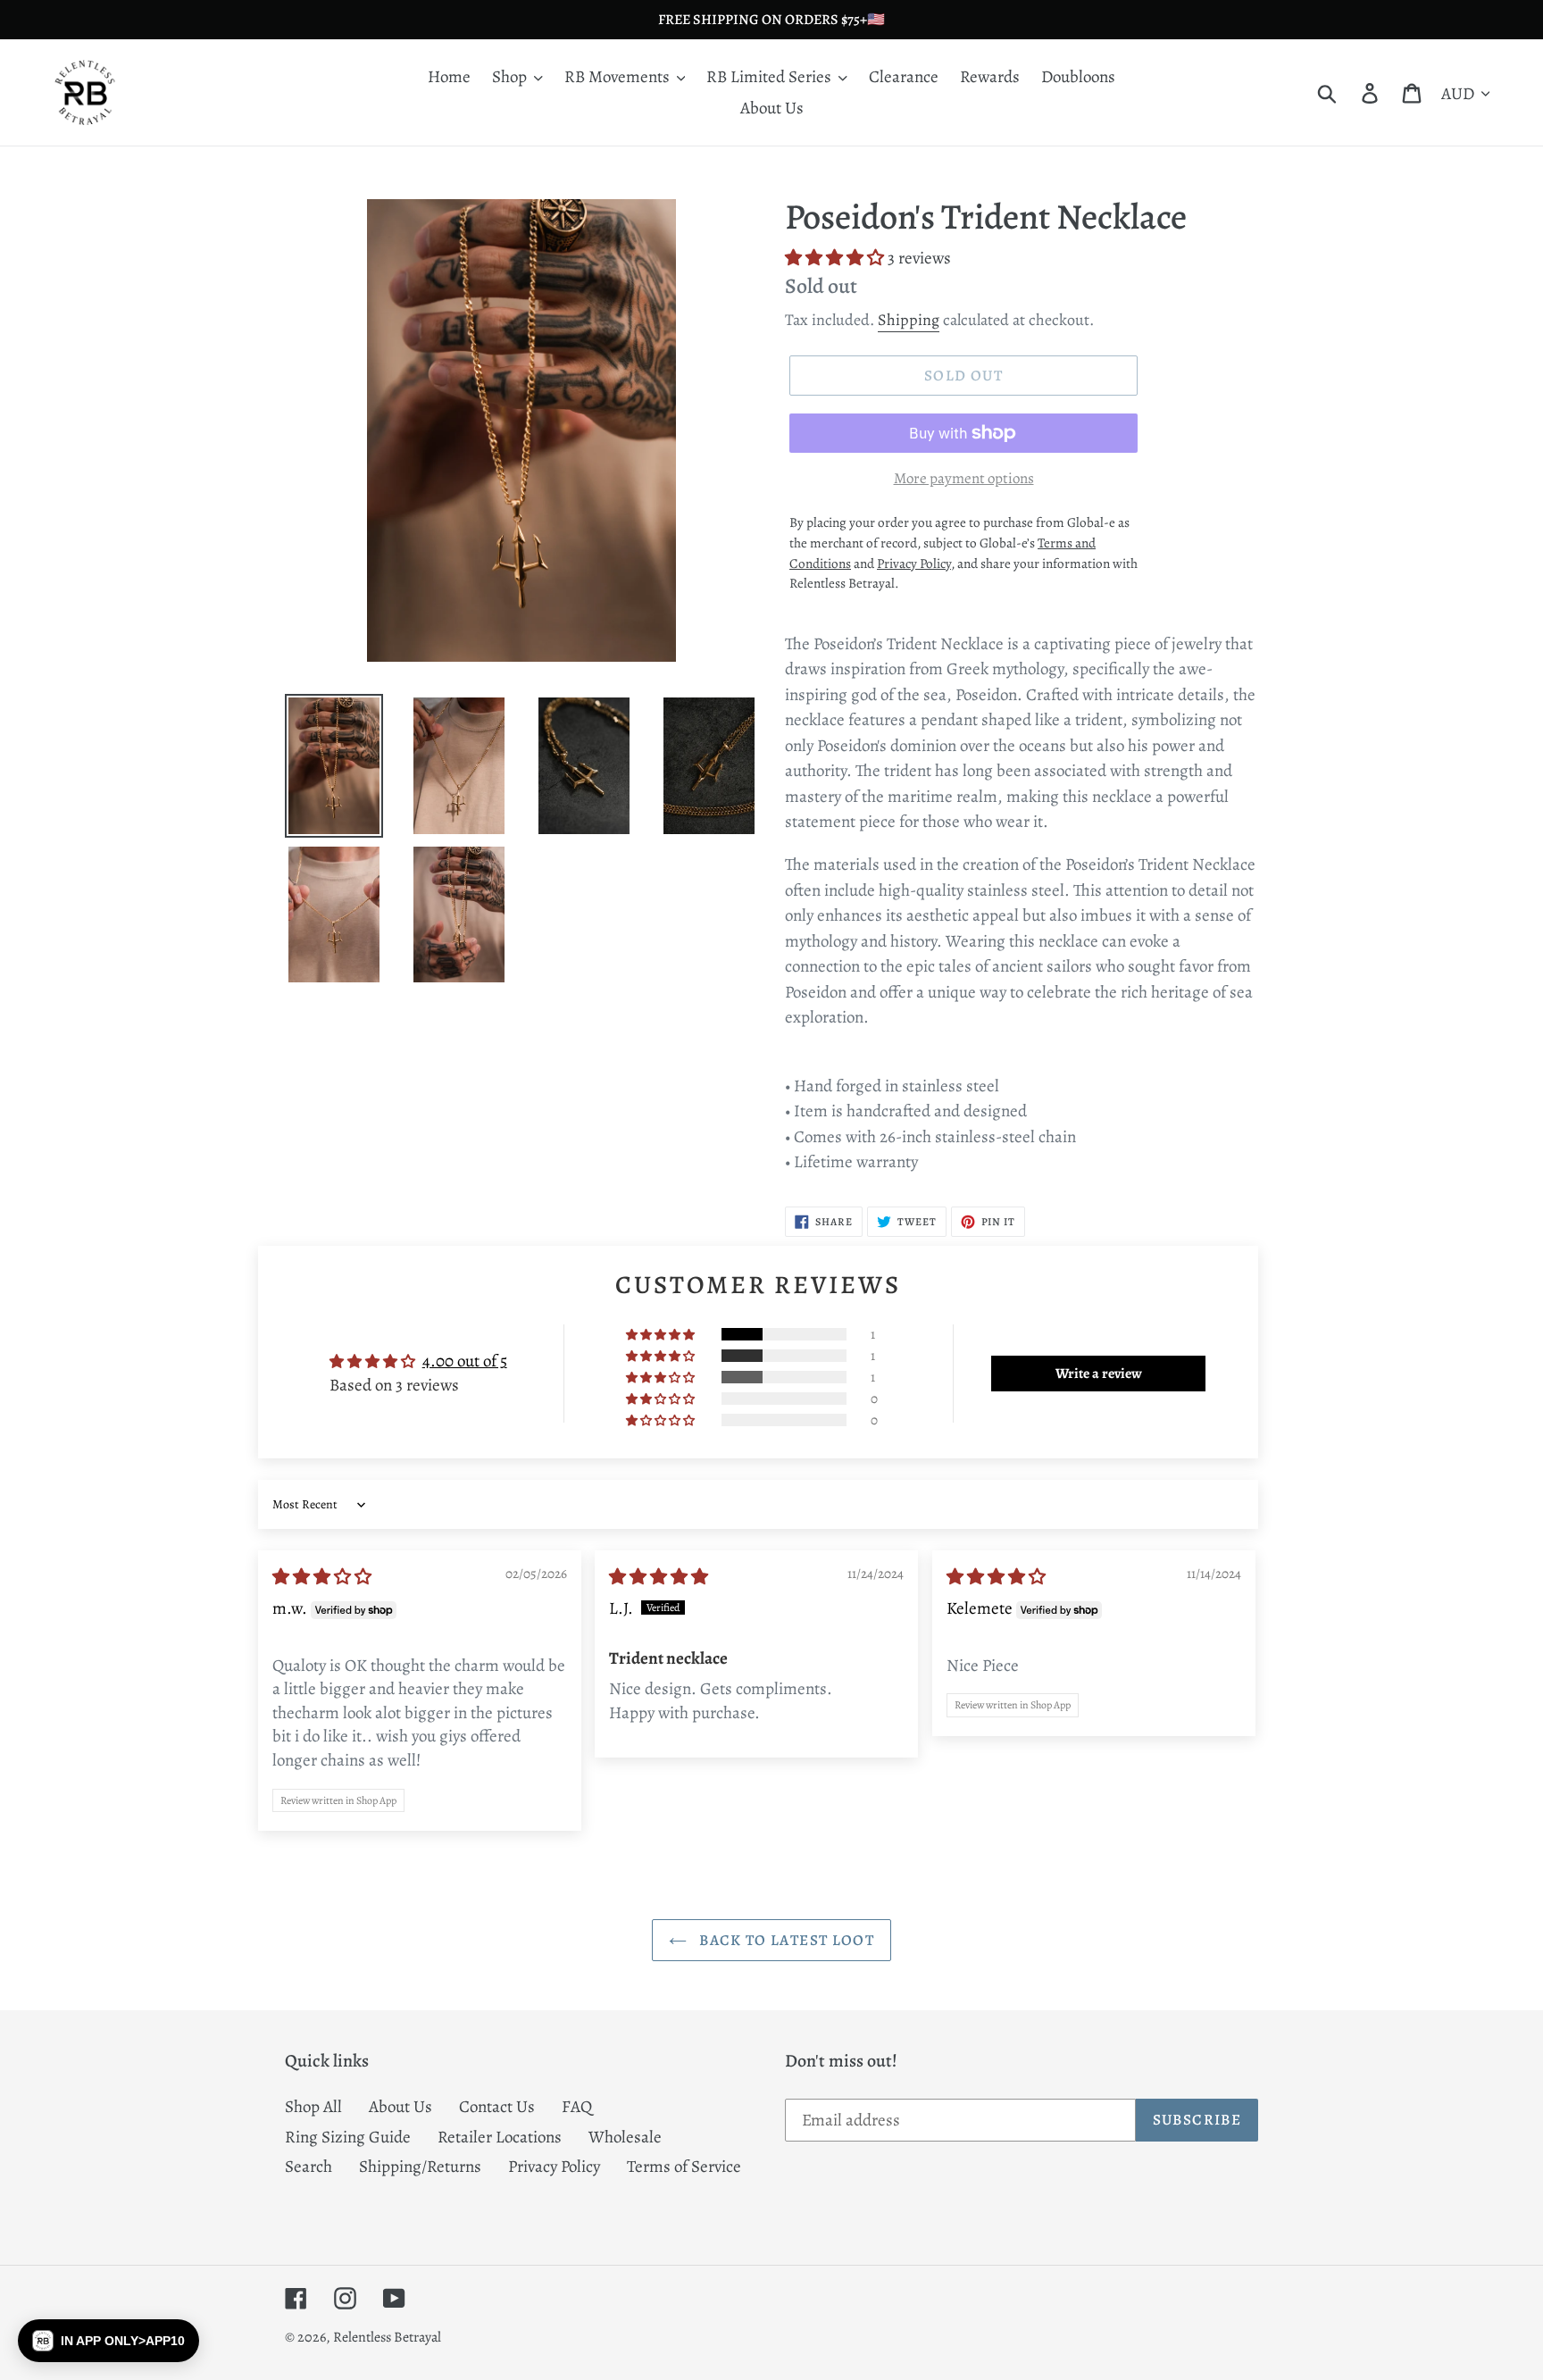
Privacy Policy (554, 2167)
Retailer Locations (500, 2137)
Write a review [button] (1099, 1374)
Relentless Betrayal (387, 2337)
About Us (400, 2107)
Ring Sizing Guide (348, 2137)
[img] (322, 1577)
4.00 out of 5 (465, 1361)
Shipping (909, 320)
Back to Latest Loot (785, 1940)
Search (309, 2167)
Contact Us (497, 2107)
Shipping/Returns (420, 2167)
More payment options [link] (964, 478)
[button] (836, 258)
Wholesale (625, 2137)
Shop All (313, 2107)
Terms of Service (684, 2167)
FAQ (577, 2107)
